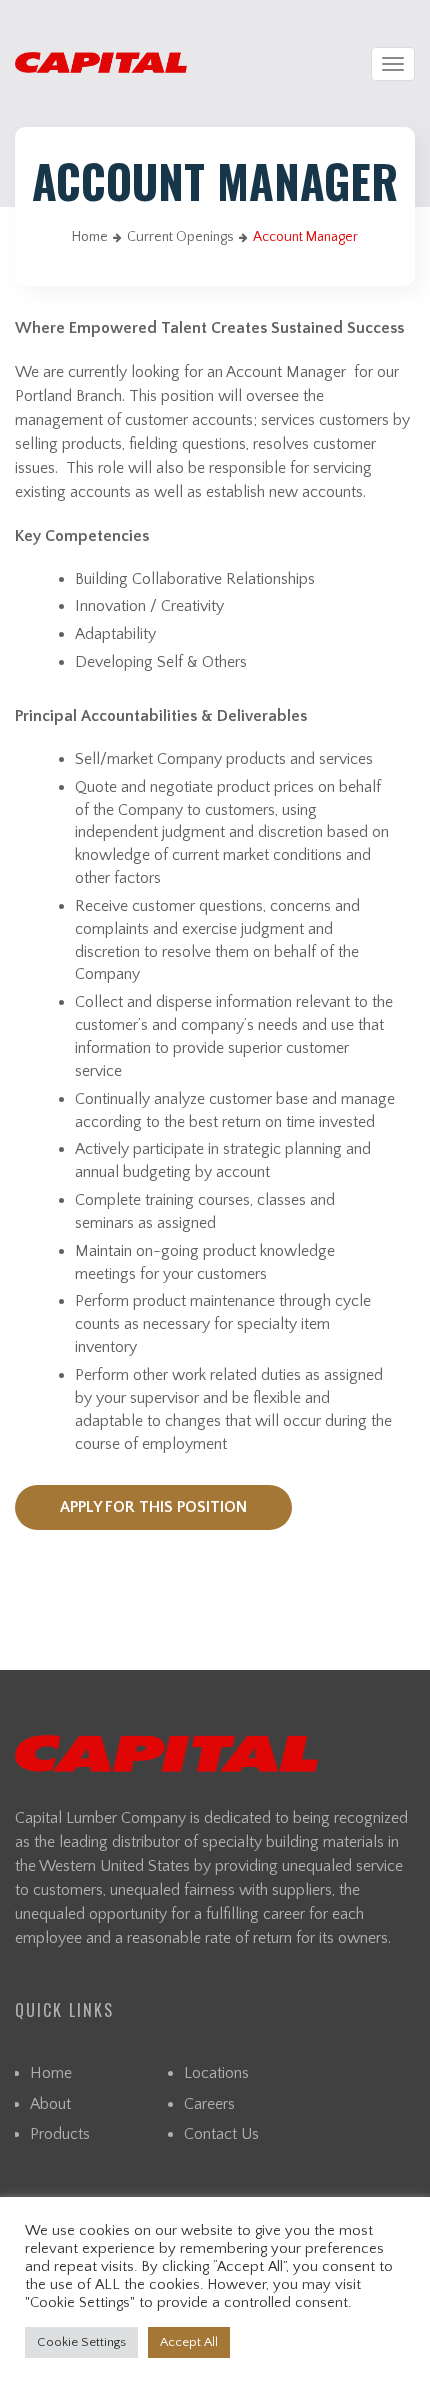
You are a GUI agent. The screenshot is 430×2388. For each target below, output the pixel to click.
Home (90, 237)
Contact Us (221, 2134)
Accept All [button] (189, 2342)
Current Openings (180, 237)
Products (60, 2134)
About (50, 2104)
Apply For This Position (153, 1507)
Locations (216, 2073)
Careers (209, 2104)
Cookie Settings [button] (81, 2342)
